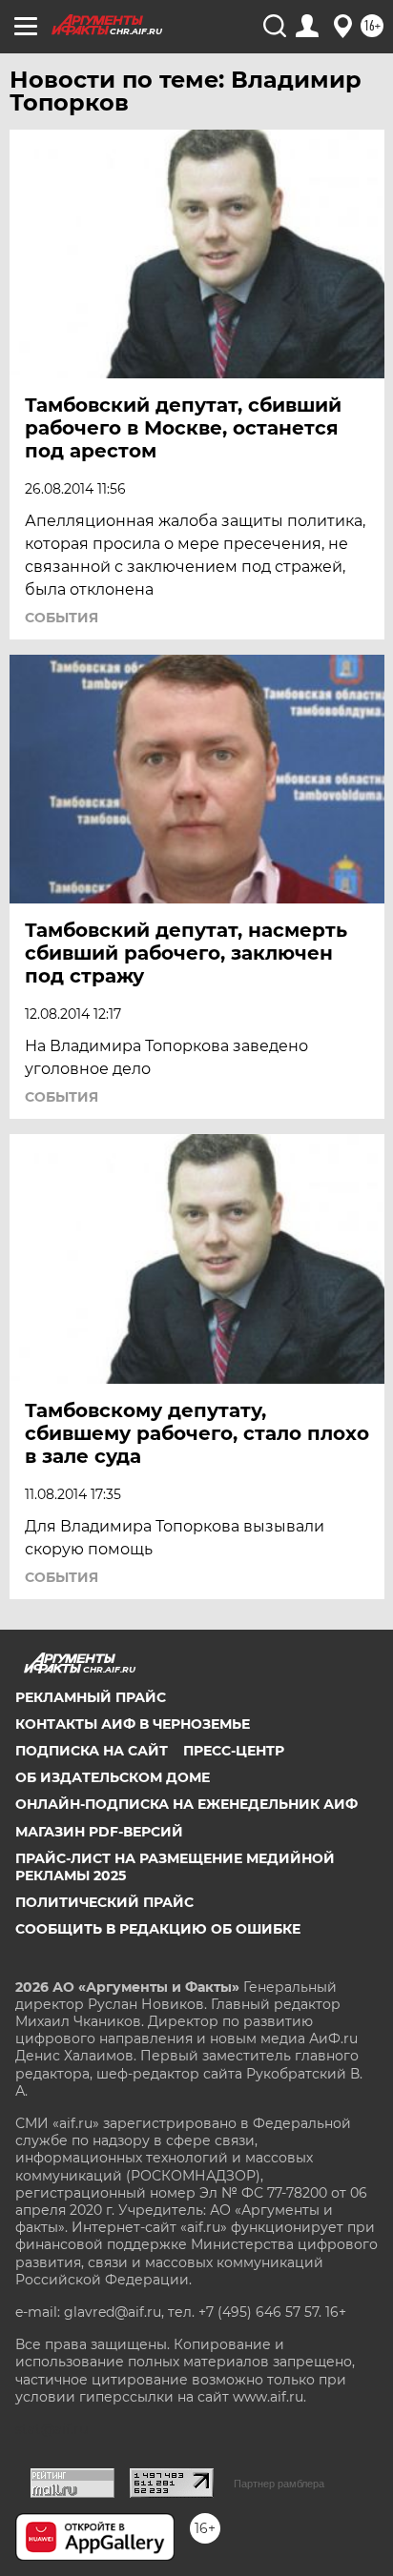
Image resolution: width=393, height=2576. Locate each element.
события (62, 618)
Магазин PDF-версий (99, 1832)
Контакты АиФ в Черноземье (133, 1724)
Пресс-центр (234, 1751)
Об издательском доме (113, 1777)
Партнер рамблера (279, 2484)
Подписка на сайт (92, 1751)
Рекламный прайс (91, 1697)
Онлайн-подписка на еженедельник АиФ (186, 1804)
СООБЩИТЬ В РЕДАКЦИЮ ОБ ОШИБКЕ (158, 1929)
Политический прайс (104, 1902)
